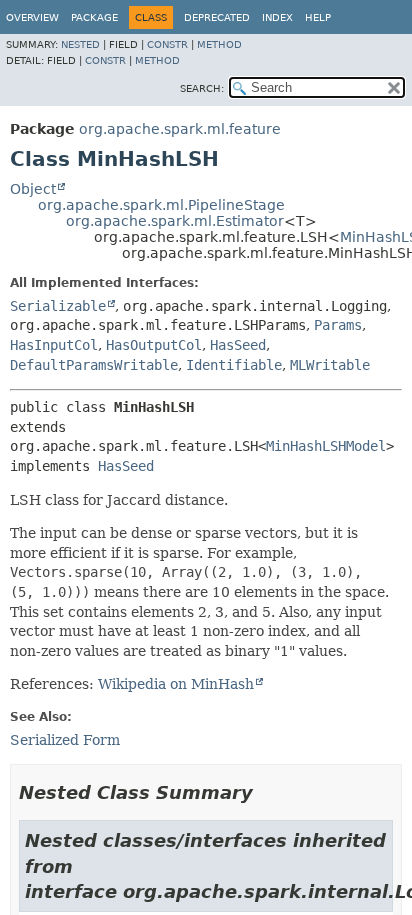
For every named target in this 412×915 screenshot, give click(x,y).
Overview (32, 17)
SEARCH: (202, 88)
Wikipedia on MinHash (176, 684)
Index (277, 17)
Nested (80, 44)
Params (338, 325)
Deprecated (217, 17)
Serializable (58, 306)
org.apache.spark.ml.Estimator (175, 221)
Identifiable (234, 365)
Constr (167, 44)
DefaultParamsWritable (94, 365)
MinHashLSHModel (326, 446)
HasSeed (238, 345)
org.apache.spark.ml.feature (180, 129)
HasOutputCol (154, 345)
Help (318, 17)
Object (33, 189)
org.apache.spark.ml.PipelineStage (161, 205)
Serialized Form (65, 740)
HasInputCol (54, 345)
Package (94, 17)
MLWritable (330, 365)
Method (219, 44)
